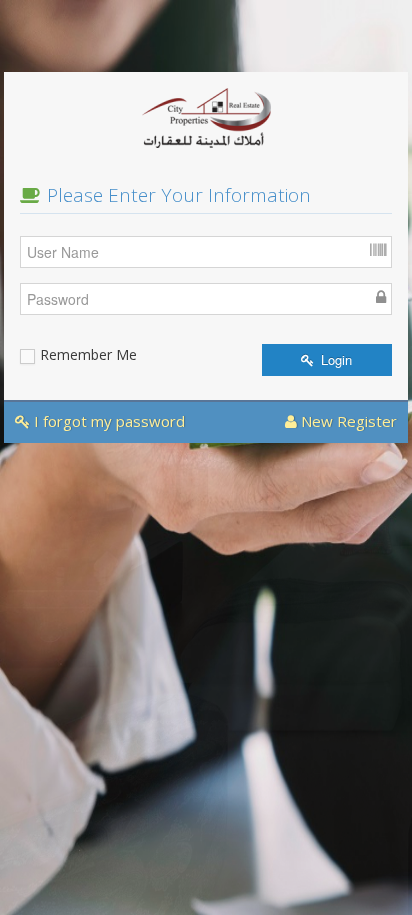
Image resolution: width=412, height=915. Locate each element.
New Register (347, 421)
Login (334, 359)
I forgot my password (107, 421)
